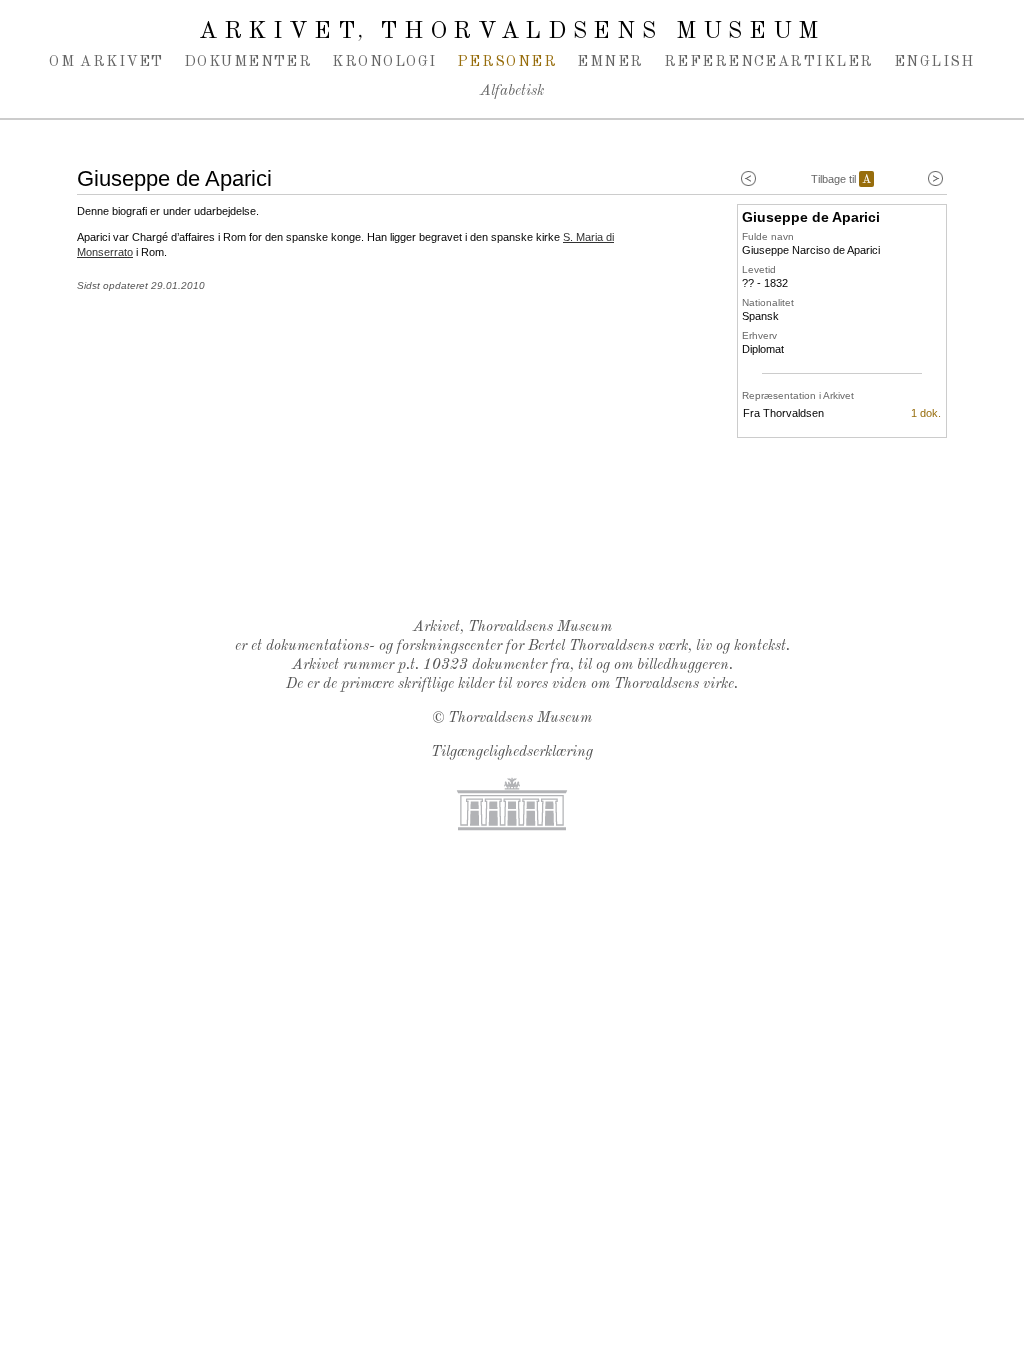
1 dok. (926, 413)
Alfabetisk (512, 91)
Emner (610, 62)
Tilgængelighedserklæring (512, 752)
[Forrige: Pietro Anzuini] (748, 179)
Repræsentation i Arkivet (798, 395)
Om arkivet (106, 62)
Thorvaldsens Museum (520, 718)
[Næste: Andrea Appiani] (935, 179)
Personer (507, 62)
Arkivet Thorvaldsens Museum (512, 32)
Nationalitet (768, 302)
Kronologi (384, 62)
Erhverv (759, 335)
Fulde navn (768, 236)
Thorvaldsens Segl (517, 551)
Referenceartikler (769, 62)
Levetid (759, 269)
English (934, 62)
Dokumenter (248, 62)
